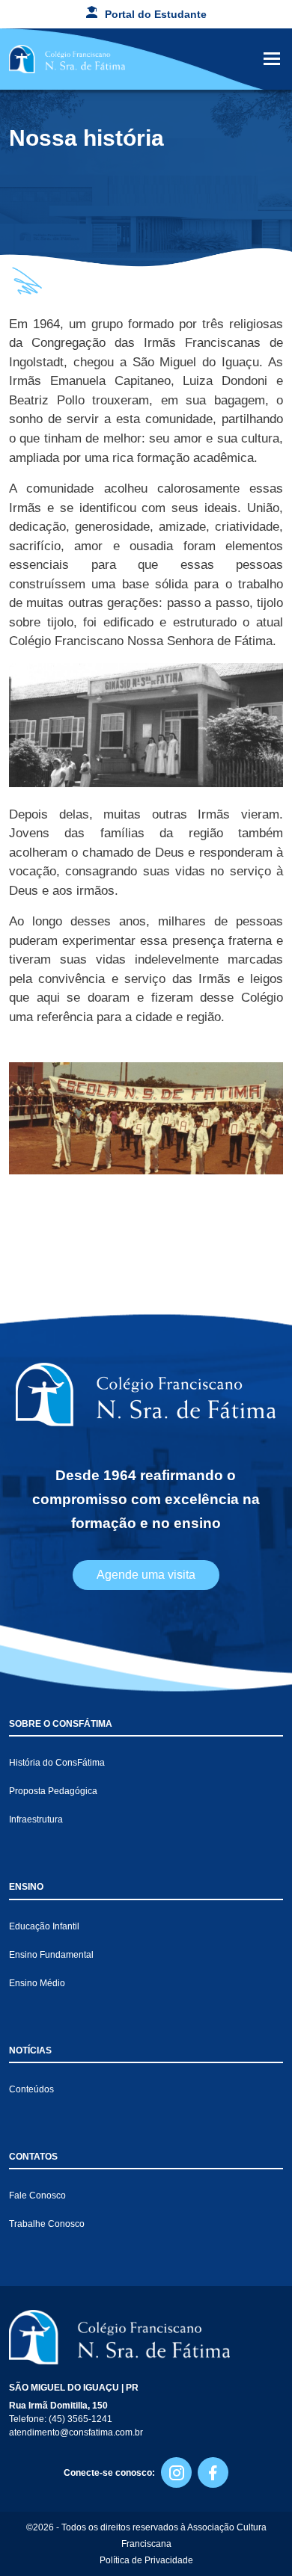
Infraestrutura (36, 1819)
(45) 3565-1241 (80, 2419)
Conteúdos (31, 2089)
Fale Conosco (37, 2196)
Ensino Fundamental (51, 1955)
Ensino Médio (37, 1983)
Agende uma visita (146, 1575)
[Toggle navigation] (272, 59)
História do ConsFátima (57, 1763)
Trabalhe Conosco (47, 2224)
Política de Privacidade (146, 2560)
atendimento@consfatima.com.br (76, 2432)
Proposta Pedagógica (53, 1791)
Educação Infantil (44, 1926)
